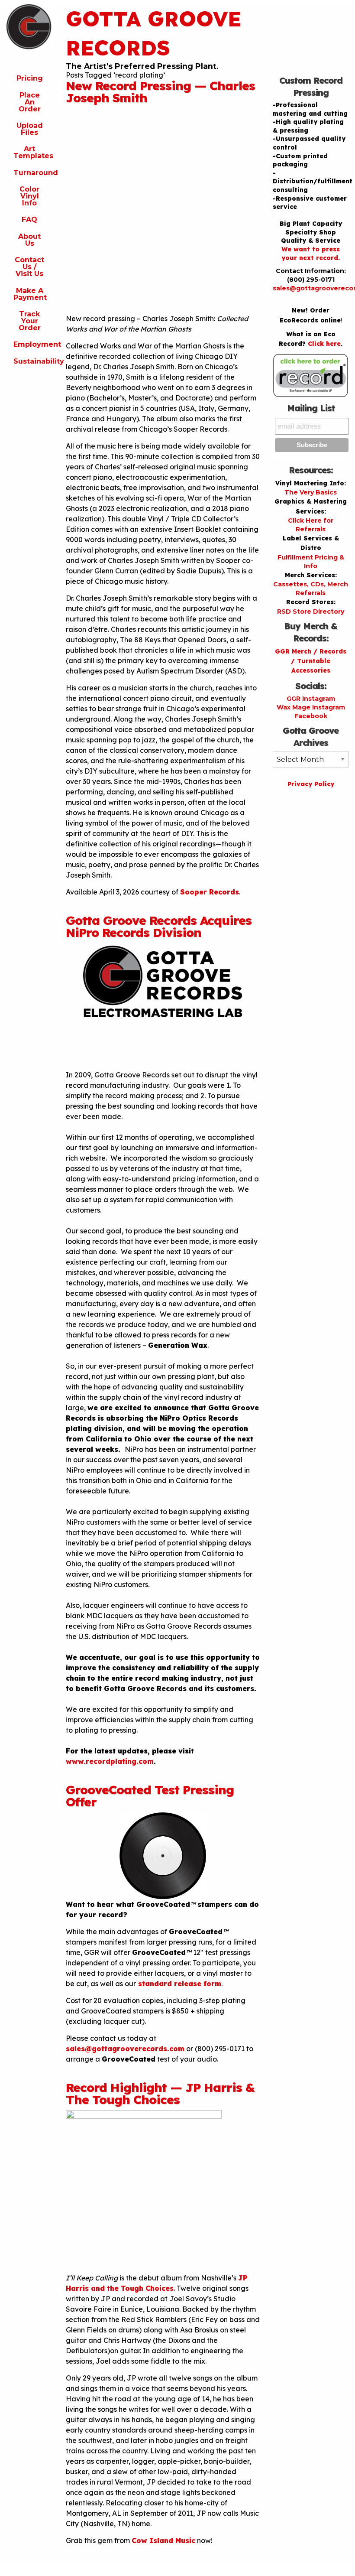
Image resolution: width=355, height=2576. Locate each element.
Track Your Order (30, 321)
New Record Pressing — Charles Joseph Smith (160, 92)
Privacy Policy (311, 784)
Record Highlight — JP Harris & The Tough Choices (160, 2093)
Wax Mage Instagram (311, 707)
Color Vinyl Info (29, 196)
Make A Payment (30, 294)
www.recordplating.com (110, 1761)
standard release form (179, 1984)
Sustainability (33, 361)
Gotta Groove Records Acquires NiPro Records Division (159, 926)
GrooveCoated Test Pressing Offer (150, 1796)
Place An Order (30, 102)
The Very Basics (311, 492)
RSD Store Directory (311, 611)
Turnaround (33, 173)
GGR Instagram (311, 699)
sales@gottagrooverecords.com (125, 2049)
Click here (324, 344)
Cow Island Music (163, 2540)
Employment (33, 344)
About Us (29, 240)
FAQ (29, 220)
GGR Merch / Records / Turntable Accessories (311, 661)
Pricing (30, 78)
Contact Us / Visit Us (29, 267)
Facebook (311, 716)
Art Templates (33, 152)
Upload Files (30, 129)
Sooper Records (210, 892)
